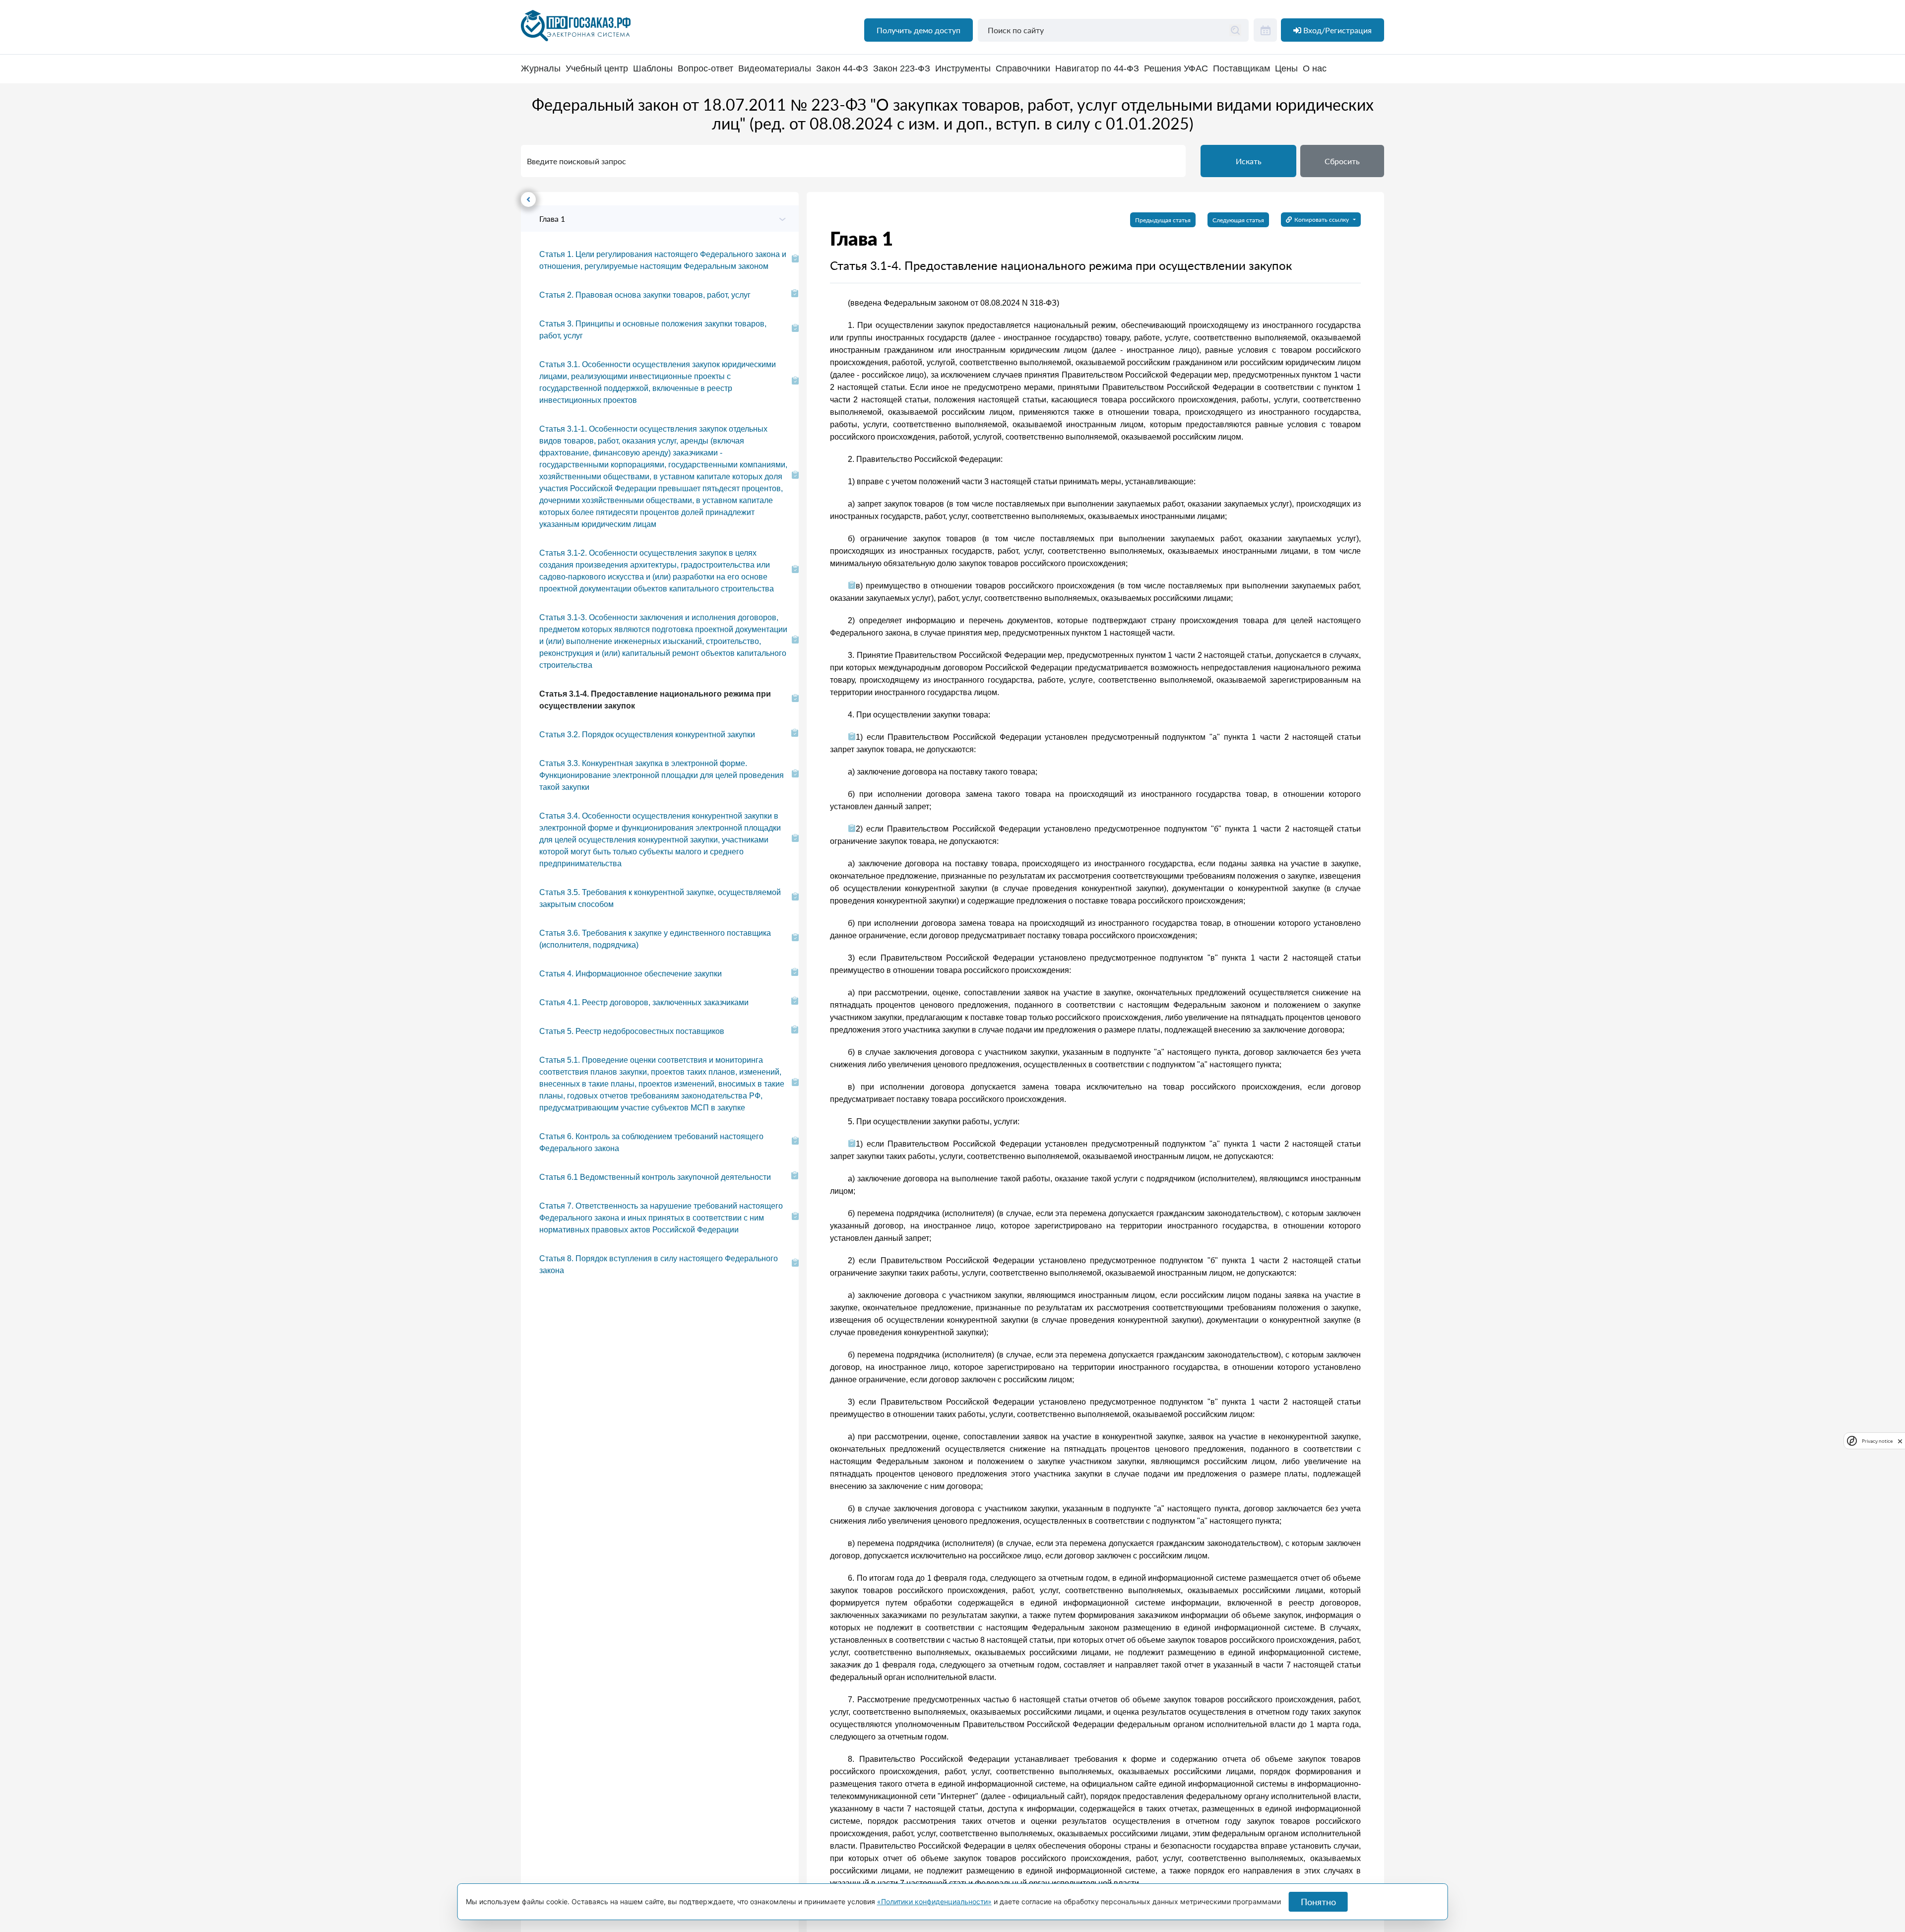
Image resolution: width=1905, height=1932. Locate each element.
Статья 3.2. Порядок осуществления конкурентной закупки (647, 735)
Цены (1286, 69)
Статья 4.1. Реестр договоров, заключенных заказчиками (644, 1002)
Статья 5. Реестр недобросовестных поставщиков (632, 1031)
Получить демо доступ (919, 30)
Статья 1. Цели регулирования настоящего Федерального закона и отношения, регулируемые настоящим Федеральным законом (663, 260)
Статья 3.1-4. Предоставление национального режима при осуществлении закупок (655, 700)
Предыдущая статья (1163, 220)
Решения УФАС (1176, 69)
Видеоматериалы (775, 69)
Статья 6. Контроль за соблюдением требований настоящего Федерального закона (651, 1142)
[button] (1342, 161)
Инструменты (963, 69)
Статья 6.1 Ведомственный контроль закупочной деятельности (655, 1177)
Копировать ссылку (1322, 220)
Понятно (1318, 1902)
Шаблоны (653, 69)
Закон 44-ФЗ (842, 69)
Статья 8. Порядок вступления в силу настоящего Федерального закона (659, 1264)
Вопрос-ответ (705, 69)
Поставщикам (1241, 69)
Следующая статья (1238, 220)
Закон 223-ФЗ (902, 69)
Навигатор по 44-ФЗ (1097, 69)
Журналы (541, 69)
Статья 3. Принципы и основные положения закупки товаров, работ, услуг (653, 330)
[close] (1900, 1440)
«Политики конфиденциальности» (934, 1901)
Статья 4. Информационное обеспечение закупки (631, 974)
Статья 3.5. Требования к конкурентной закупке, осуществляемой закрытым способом (660, 898)
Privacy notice (1877, 1441)
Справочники (1023, 69)
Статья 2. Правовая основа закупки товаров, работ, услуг (645, 295)
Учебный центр (597, 69)
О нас (1315, 69)
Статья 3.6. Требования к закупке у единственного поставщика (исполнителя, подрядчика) (655, 939)
